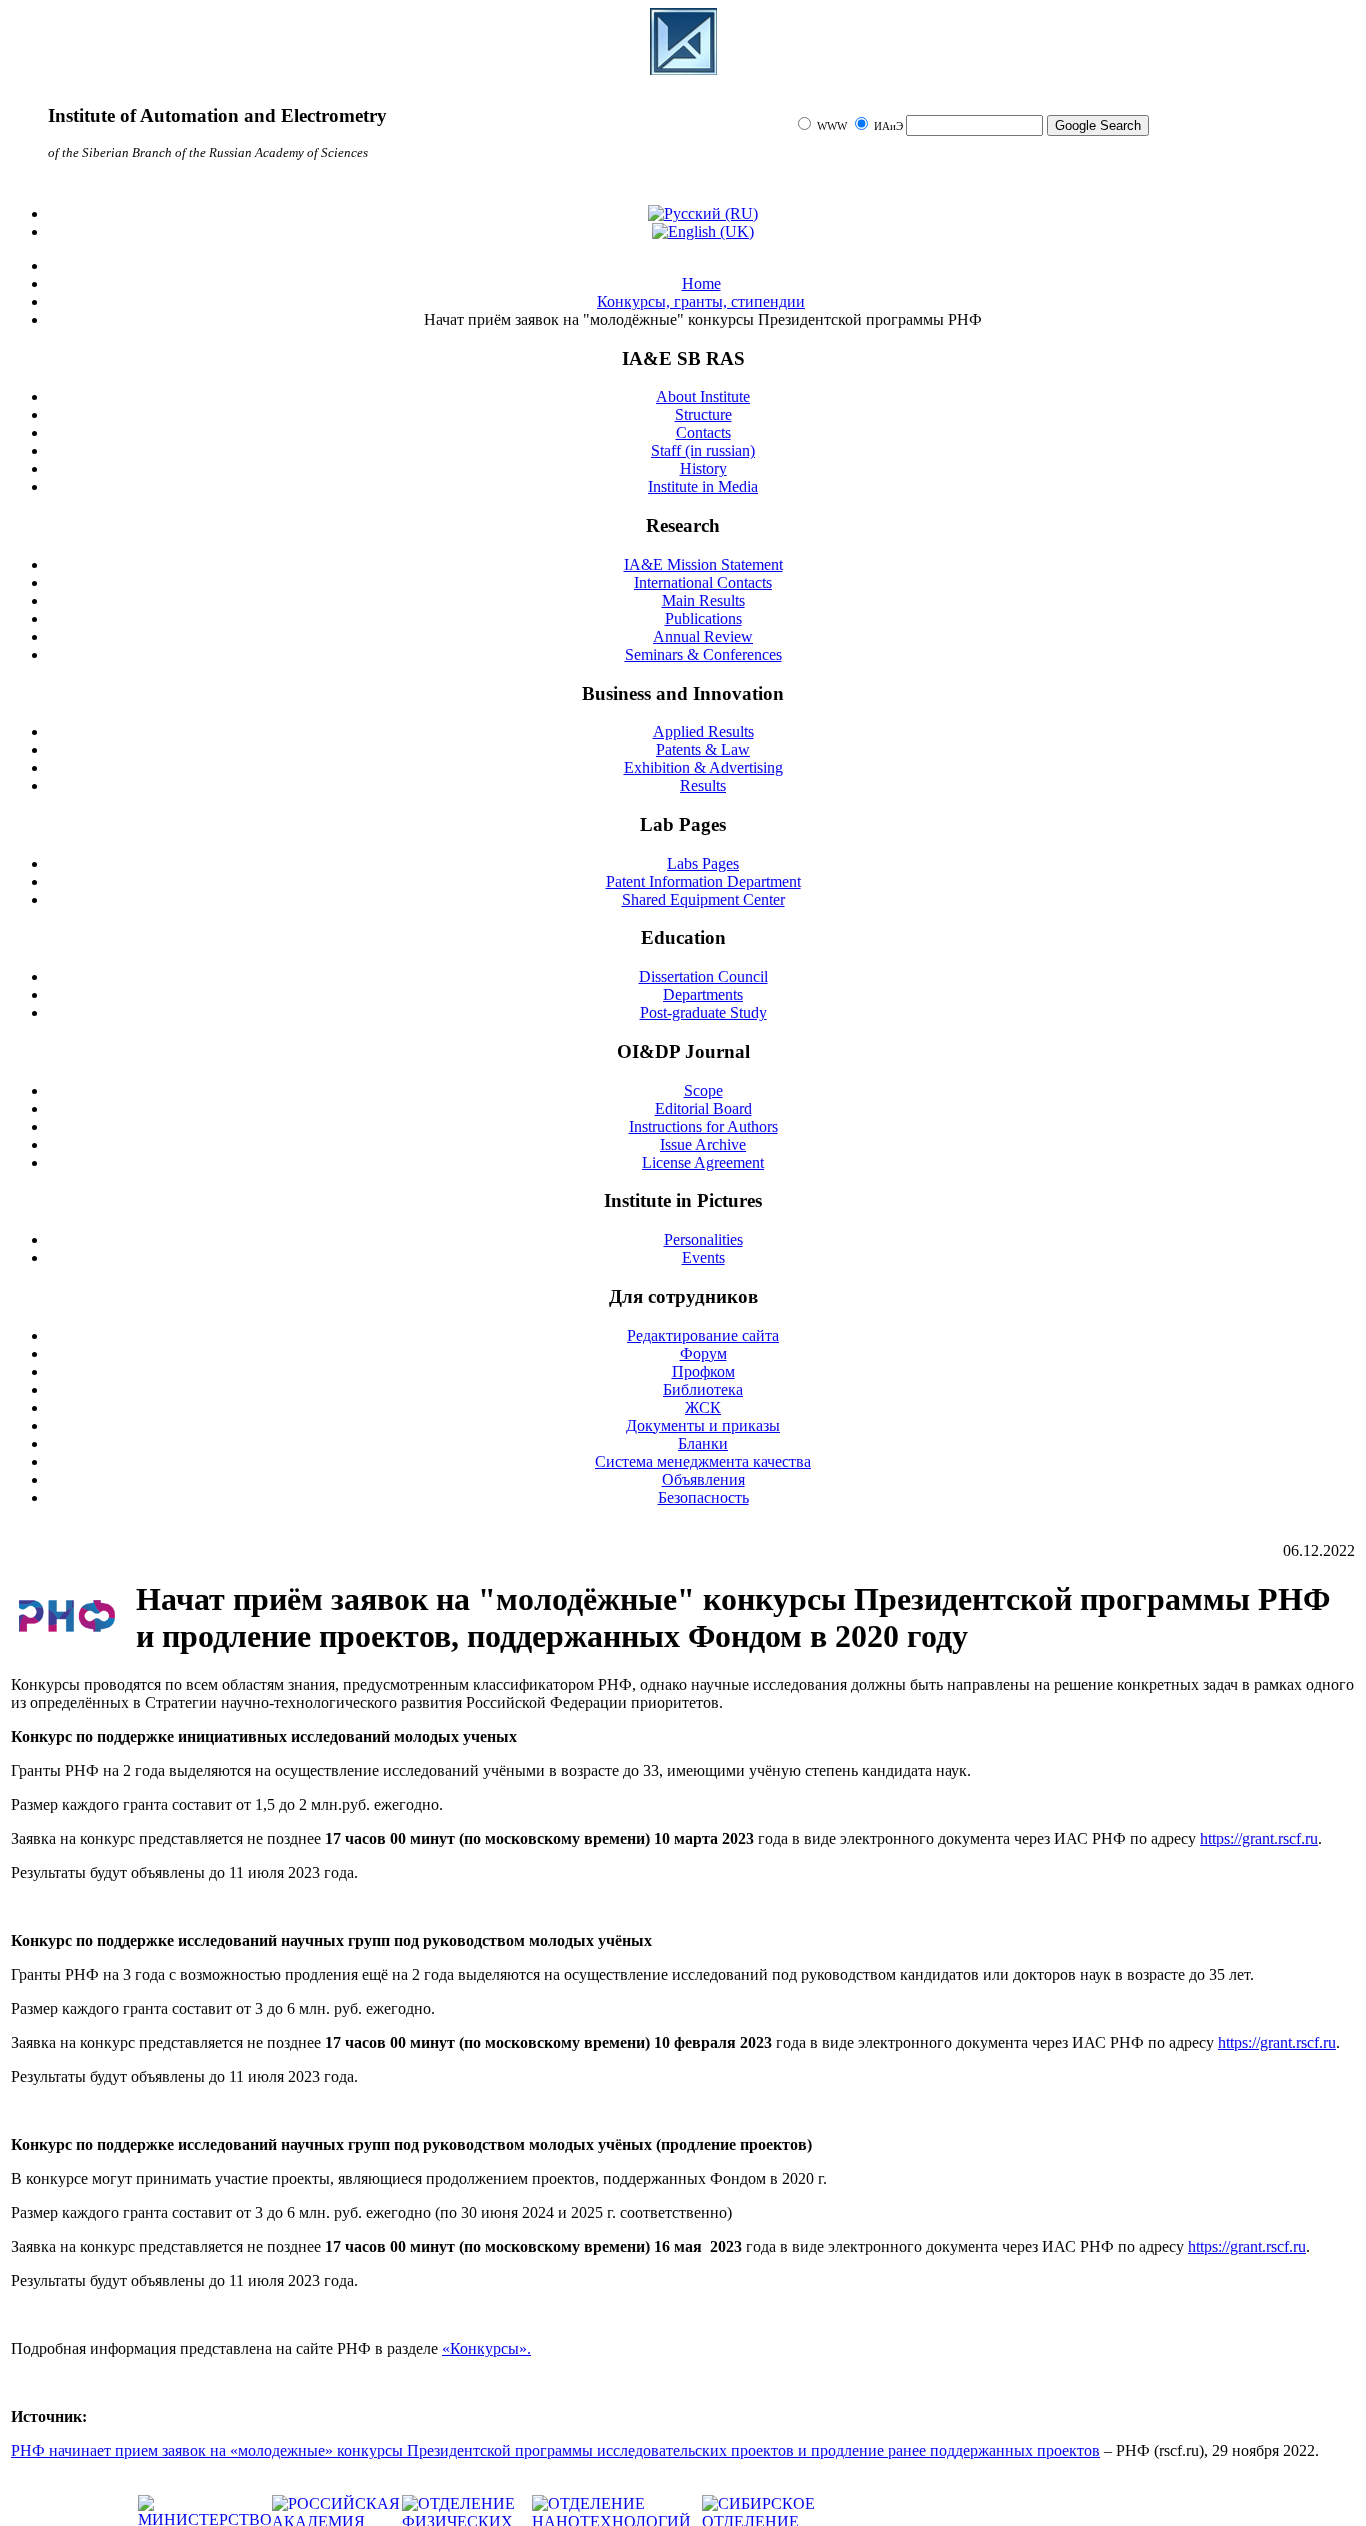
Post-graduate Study (703, 1012)
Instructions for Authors (703, 1126)
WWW (833, 126)
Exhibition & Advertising (703, 767)
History (703, 468)
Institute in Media (703, 486)
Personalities (703, 1239)
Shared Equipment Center (703, 899)
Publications (703, 618)
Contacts (703, 432)
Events (703, 1257)
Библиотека (703, 1389)
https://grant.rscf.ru (1259, 1838)
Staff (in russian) (703, 450)
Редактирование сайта (703, 1335)
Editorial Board (703, 1108)
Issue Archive (703, 1144)
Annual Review (703, 636)
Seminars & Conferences (703, 654)
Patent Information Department (703, 881)
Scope (703, 1090)
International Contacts (703, 582)
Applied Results (703, 731)
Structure (703, 414)
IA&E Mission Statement (703, 564)
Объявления (703, 1479)
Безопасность (703, 1497)
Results (703, 785)
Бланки (703, 1443)
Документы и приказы (703, 1425)
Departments (703, 994)
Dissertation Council (703, 976)
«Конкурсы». (486, 2348)
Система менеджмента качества (703, 1461)
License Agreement (703, 1162)
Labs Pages (703, 863)
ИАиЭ (888, 126)
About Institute (703, 396)
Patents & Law (703, 749)
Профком (703, 1371)
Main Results (703, 600)
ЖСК (703, 1407)
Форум (703, 1353)
